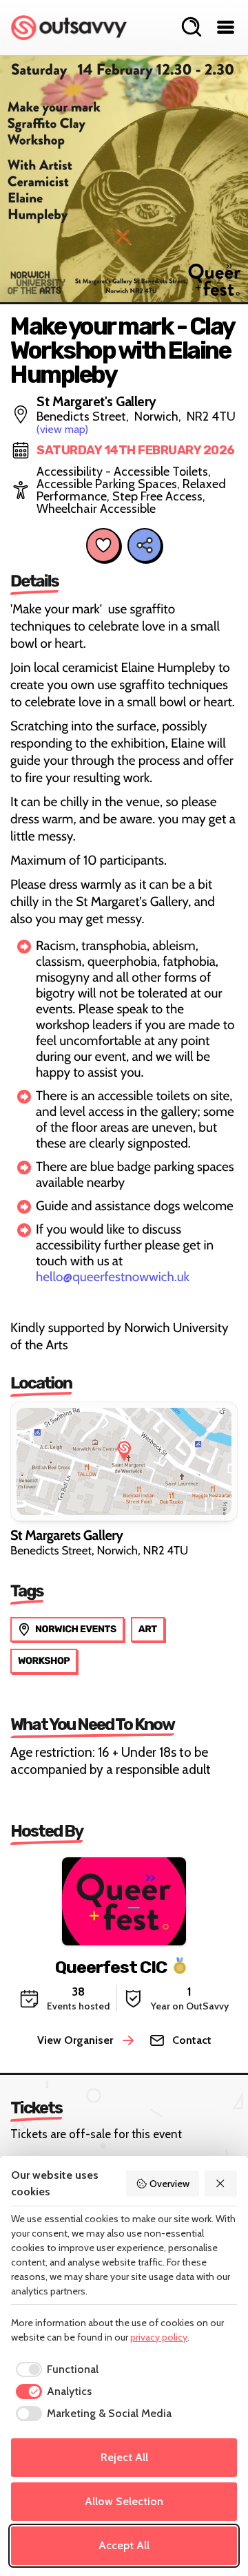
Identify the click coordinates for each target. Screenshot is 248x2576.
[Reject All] (221, 2184)
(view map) (62, 429)
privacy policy (159, 2337)
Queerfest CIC (111, 1966)
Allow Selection (124, 2501)
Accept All (124, 2545)
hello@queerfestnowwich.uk (113, 1277)
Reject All (124, 2457)
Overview (169, 2184)
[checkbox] (55, 2369)
